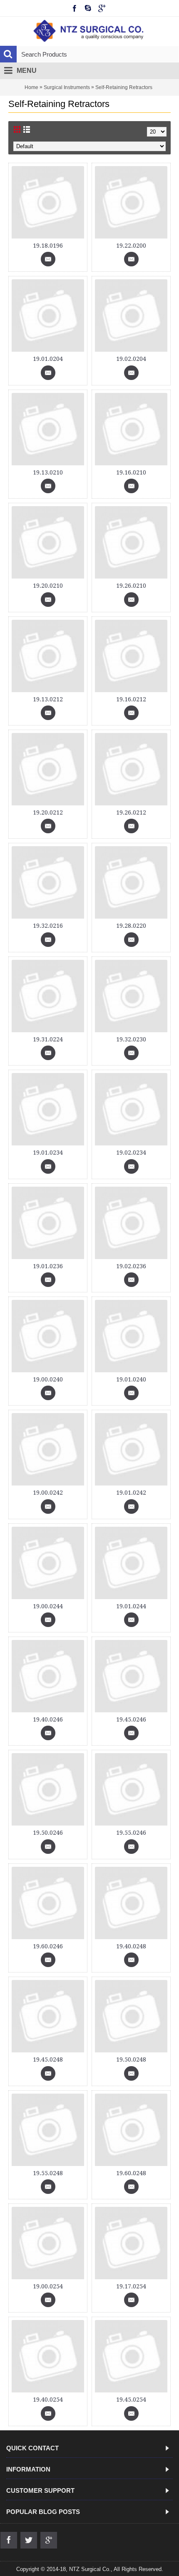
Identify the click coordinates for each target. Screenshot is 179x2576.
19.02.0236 (131, 1266)
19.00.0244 (48, 1606)
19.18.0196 (48, 246)
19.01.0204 (48, 359)
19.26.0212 (131, 812)
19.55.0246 (131, 1833)
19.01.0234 (48, 1153)
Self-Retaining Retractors (124, 87)
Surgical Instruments (67, 87)
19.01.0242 (131, 1493)
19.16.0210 (131, 472)
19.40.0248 (131, 1946)
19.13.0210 (48, 472)
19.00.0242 (48, 1493)
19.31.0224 (48, 1039)
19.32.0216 (48, 926)
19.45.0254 (131, 2400)
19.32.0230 (131, 1039)
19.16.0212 (131, 699)
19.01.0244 (131, 1606)
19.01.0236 (48, 1266)
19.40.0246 (48, 1719)
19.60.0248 (131, 2173)
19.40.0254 (48, 2400)
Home (31, 87)
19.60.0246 (48, 1946)
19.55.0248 (48, 2173)
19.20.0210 (48, 586)
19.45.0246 (131, 1719)
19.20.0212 (48, 812)
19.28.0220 (131, 926)
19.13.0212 (48, 699)
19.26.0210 (131, 586)
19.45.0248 (48, 2059)
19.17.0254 (131, 2286)
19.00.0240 (48, 1379)
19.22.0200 (131, 246)
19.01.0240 (131, 1379)
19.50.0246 (48, 1833)
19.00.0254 (48, 2286)
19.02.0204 (131, 359)
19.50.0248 (131, 2059)
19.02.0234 (131, 1153)
